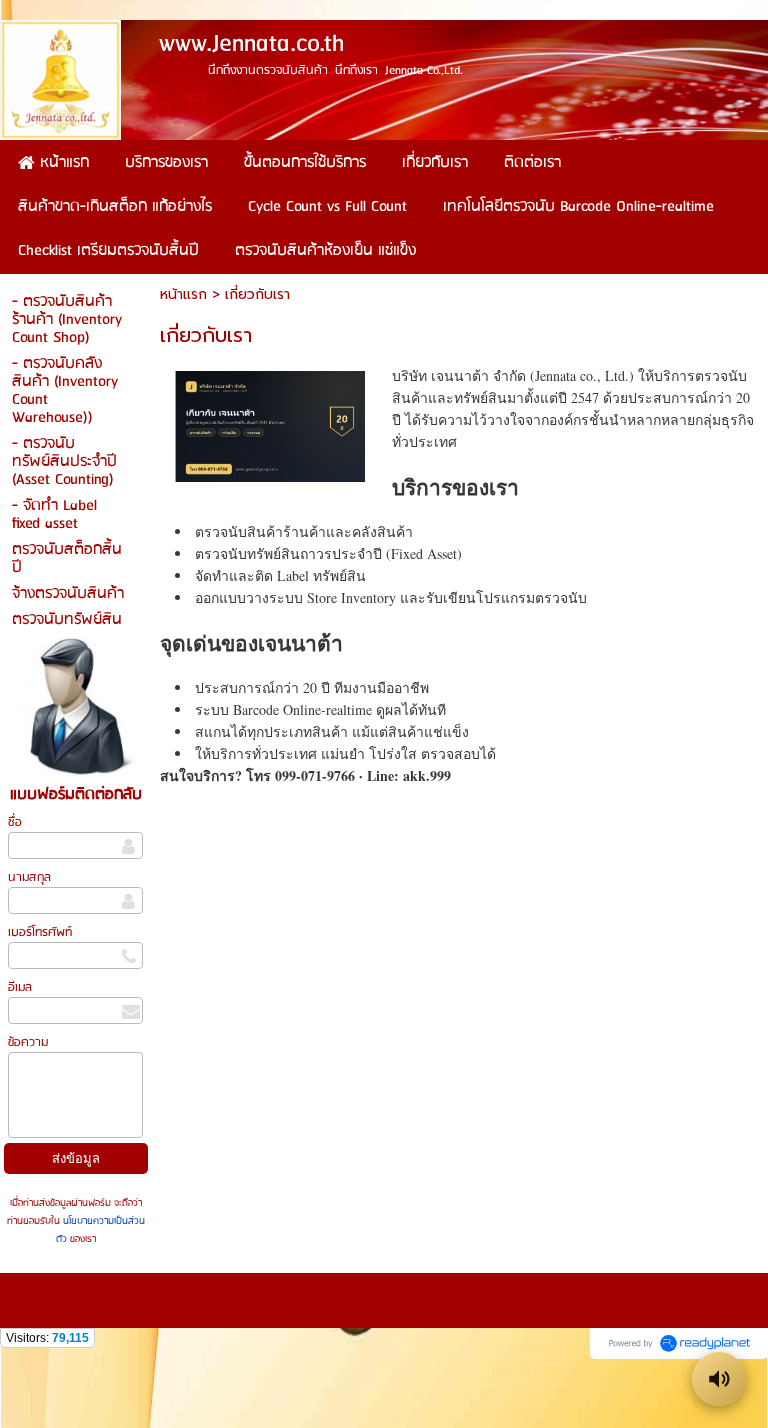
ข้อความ (28, 1042)
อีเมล (20, 987)
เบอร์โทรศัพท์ (40, 932)
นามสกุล (29, 877)
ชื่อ (15, 822)
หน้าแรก (183, 294)
